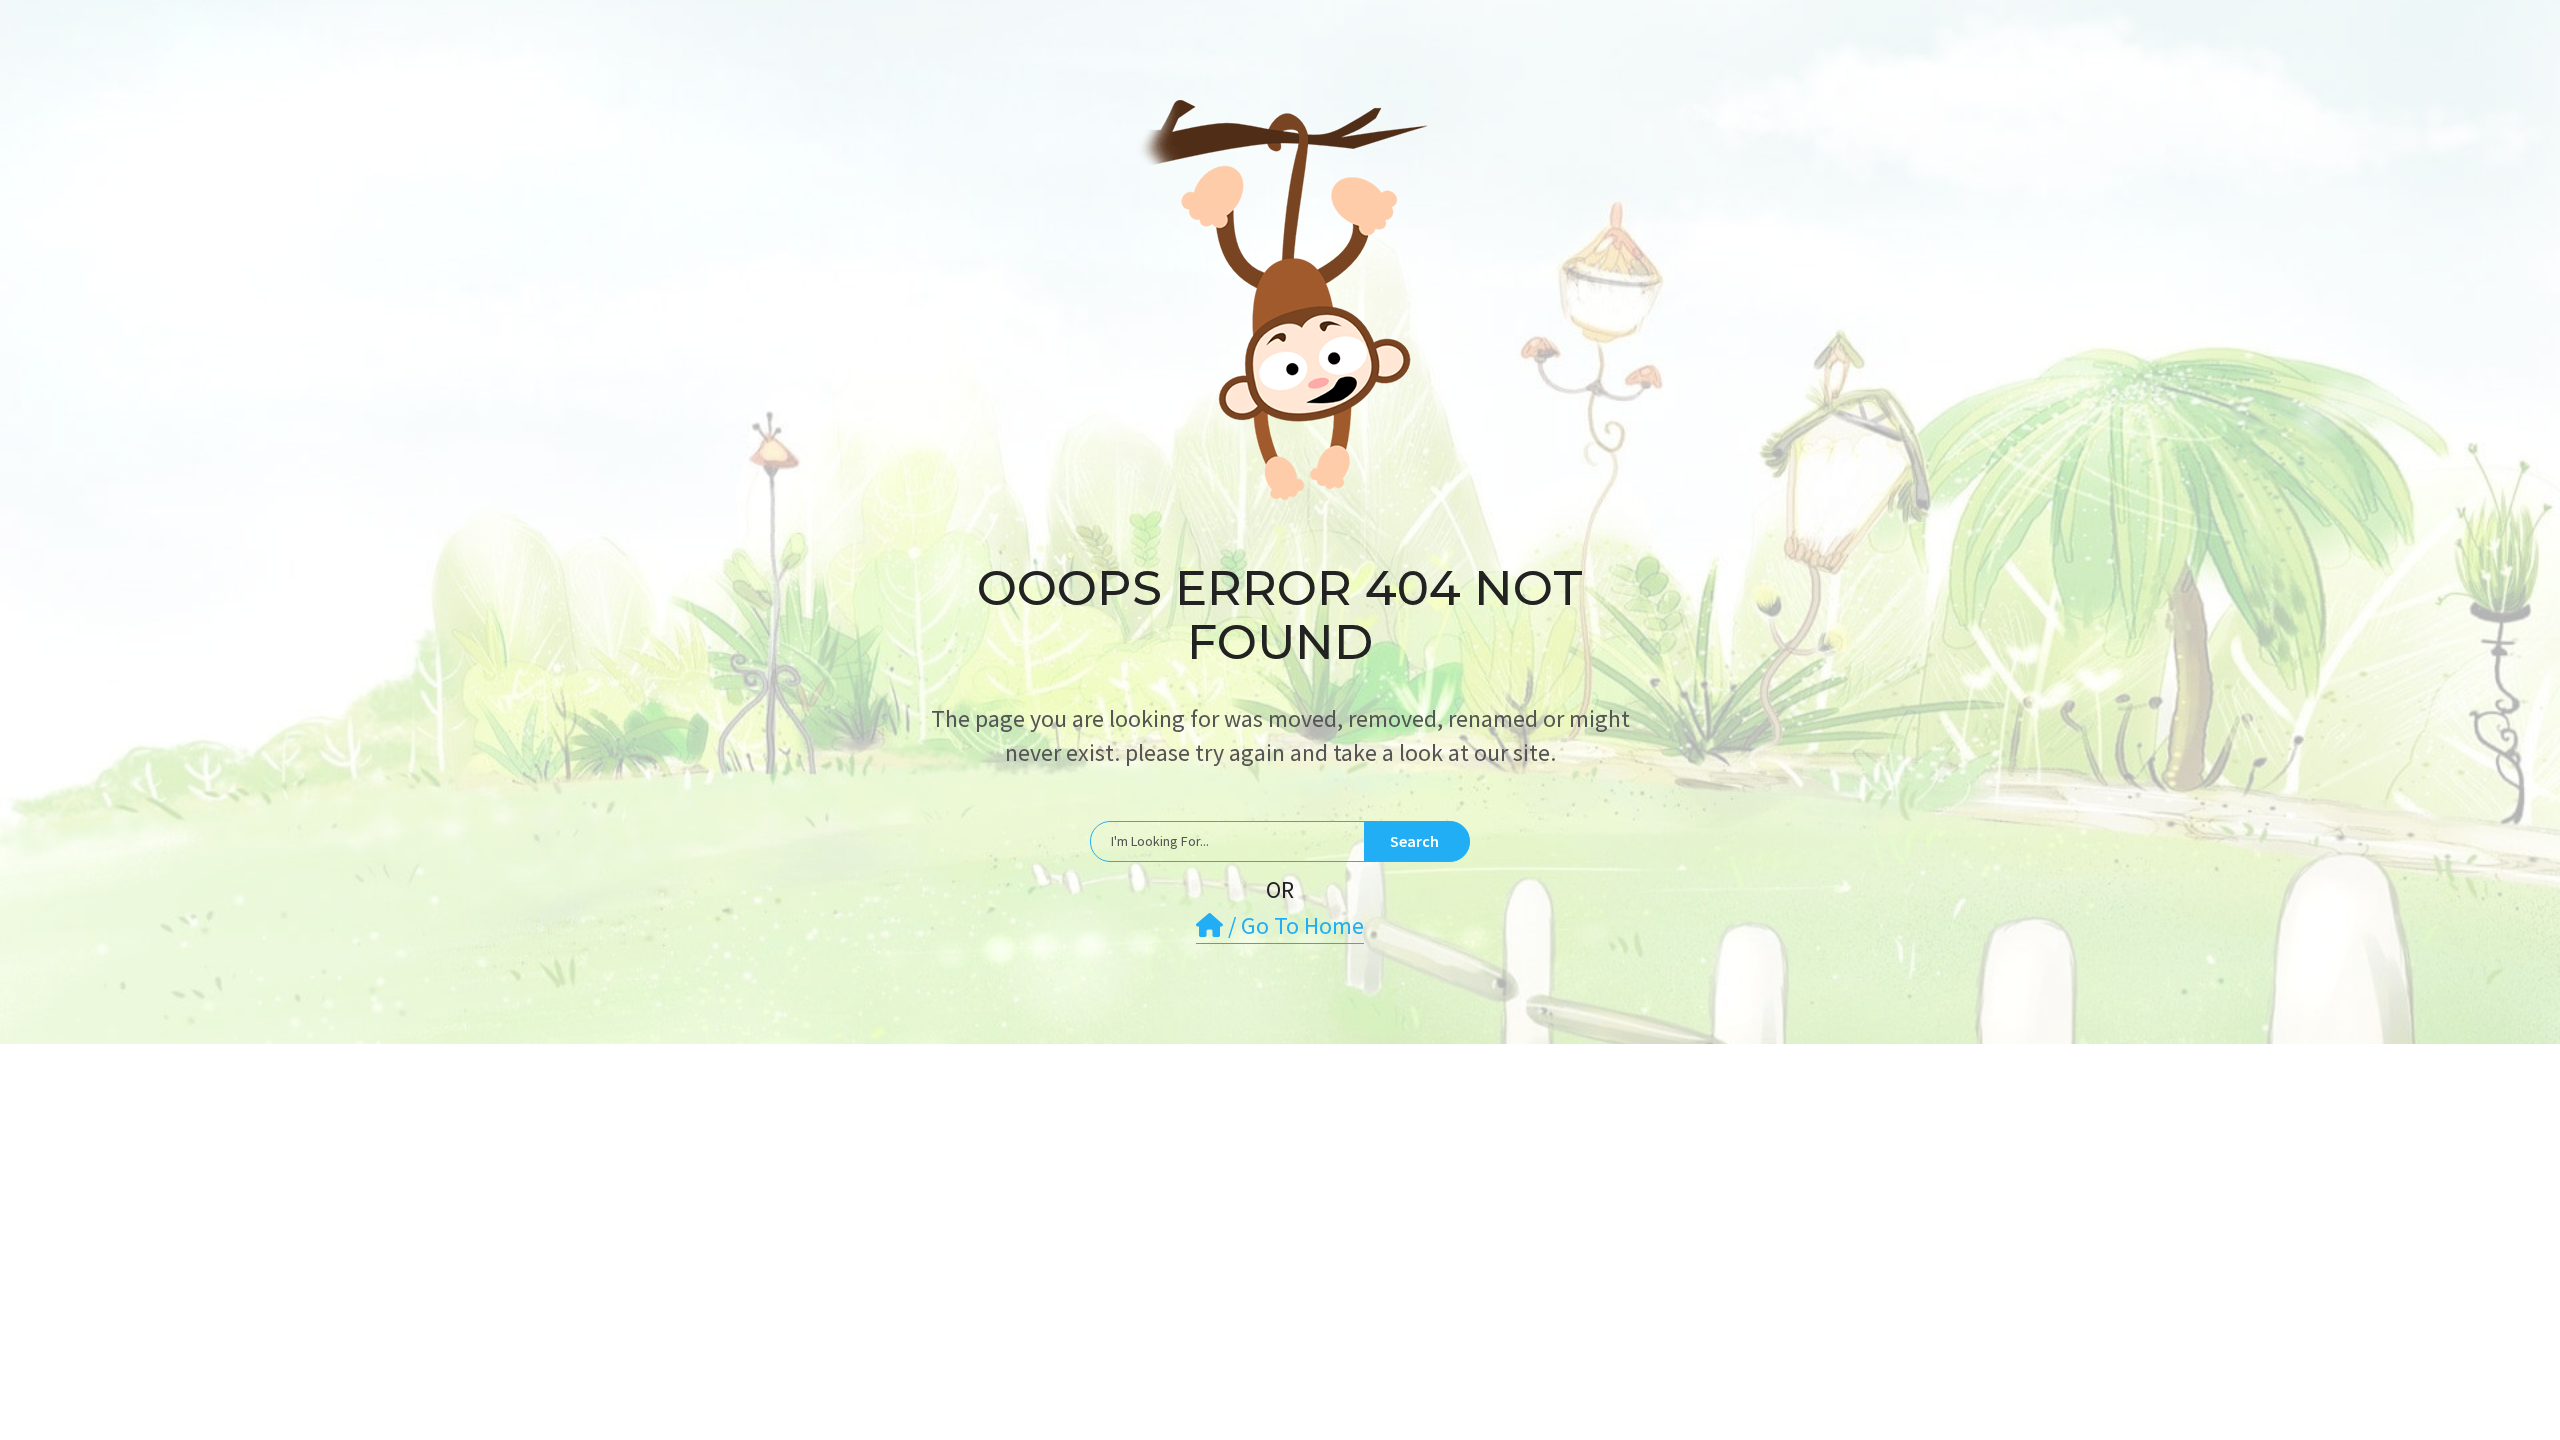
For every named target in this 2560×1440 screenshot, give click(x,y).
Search (1414, 841)
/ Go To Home (1293, 925)
